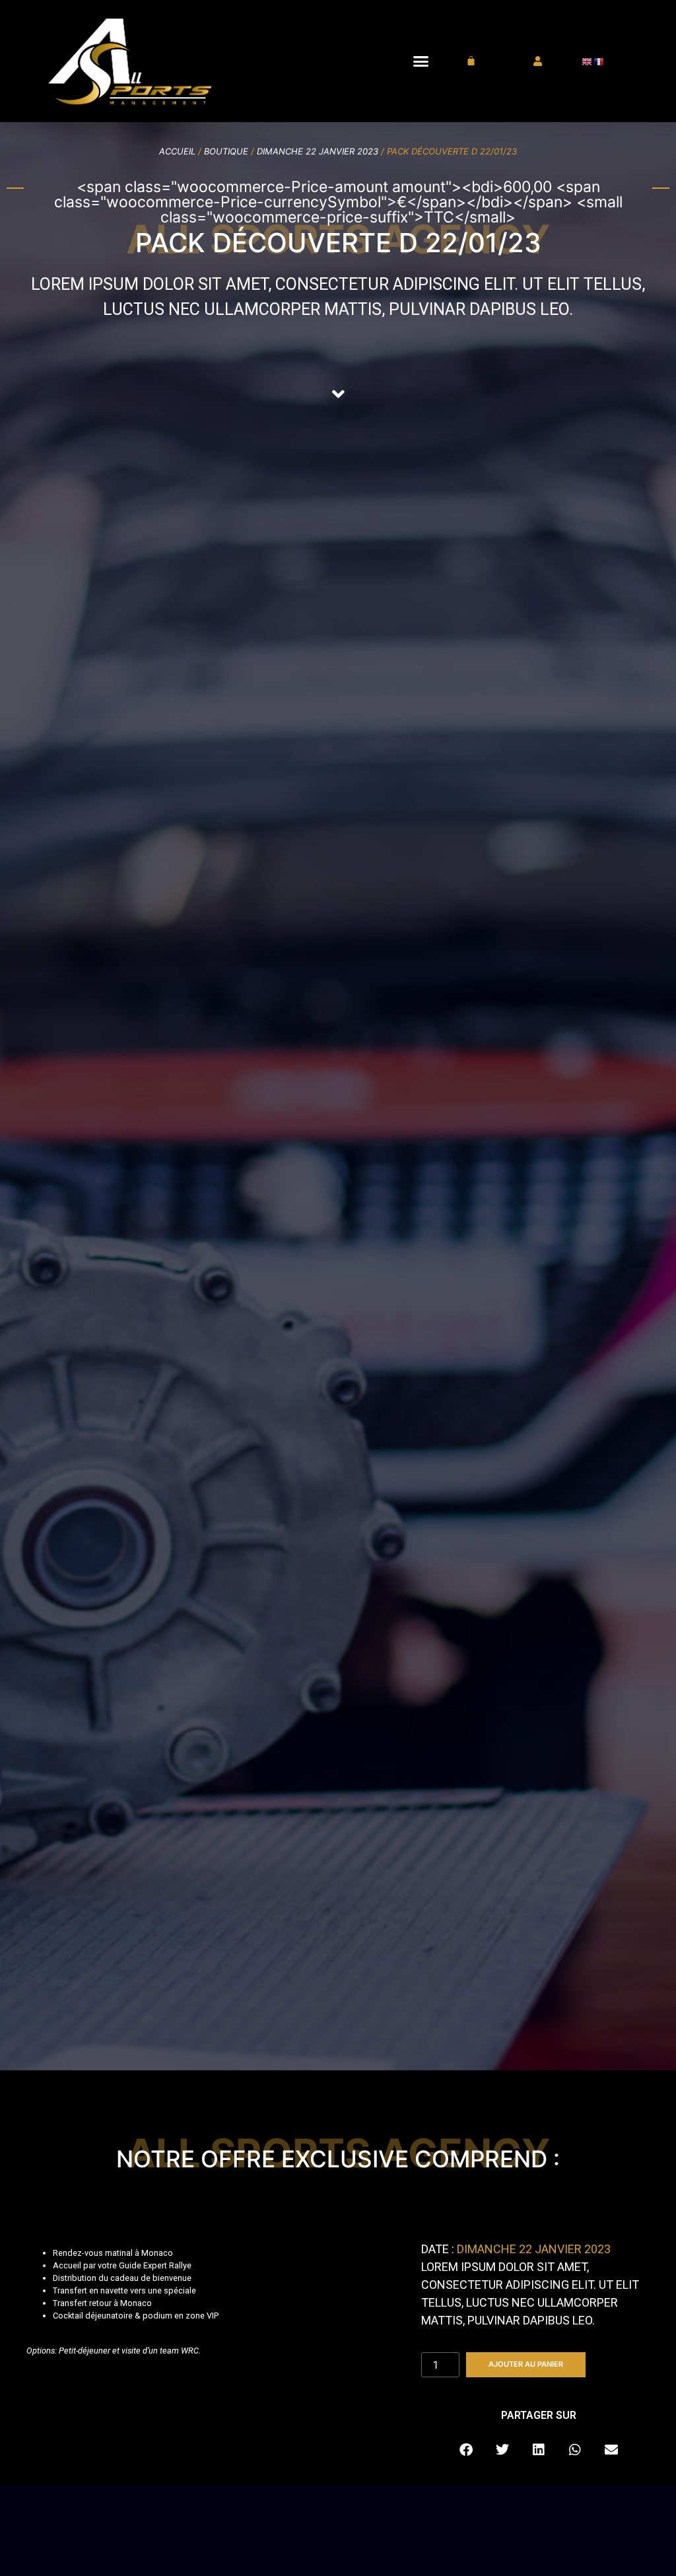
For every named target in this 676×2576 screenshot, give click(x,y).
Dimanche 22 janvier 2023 (318, 151)
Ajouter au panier (526, 2364)
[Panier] (471, 61)
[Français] (599, 61)
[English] (588, 61)
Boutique (226, 151)
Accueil (177, 151)
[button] (421, 61)
